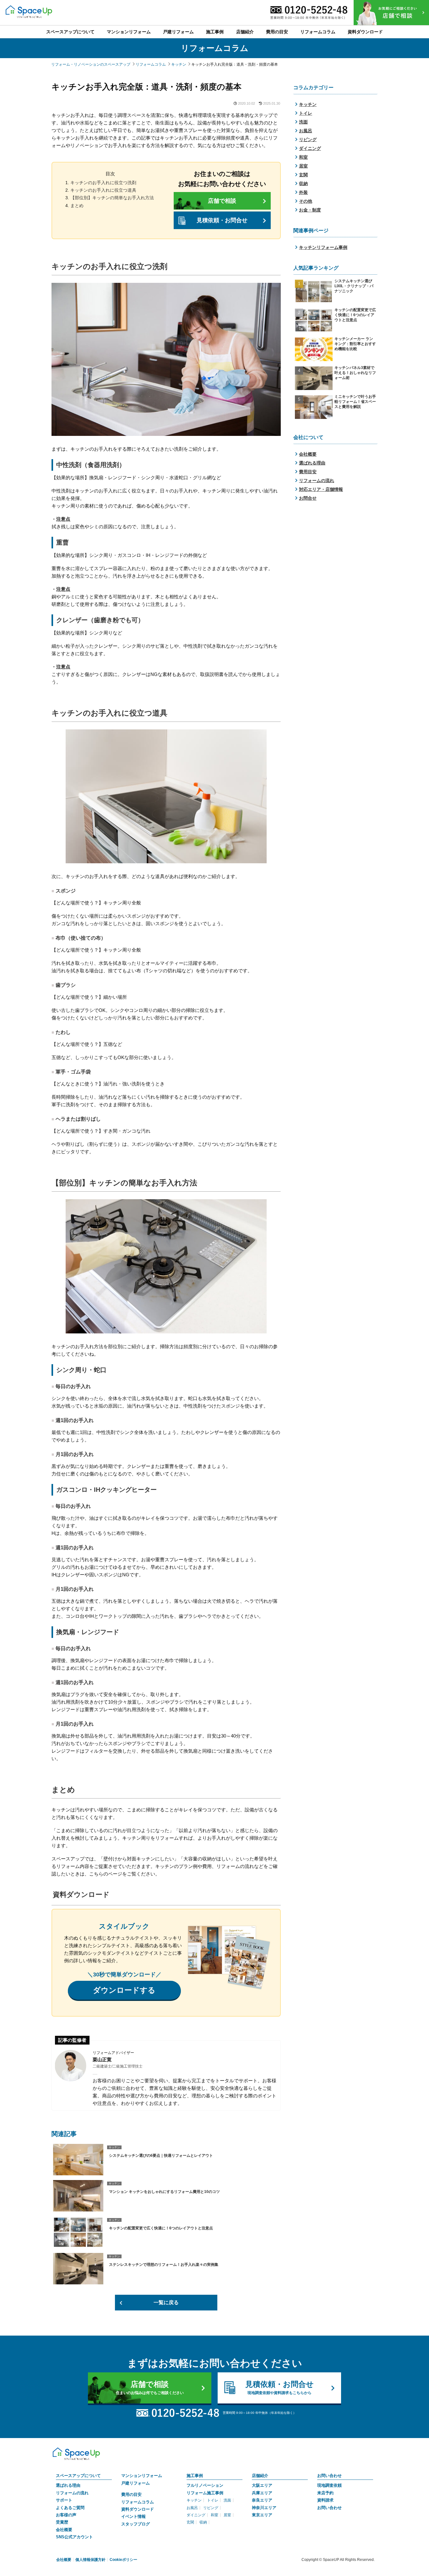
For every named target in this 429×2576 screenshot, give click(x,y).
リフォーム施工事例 (205, 2493)
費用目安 (308, 472)
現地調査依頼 (329, 2485)
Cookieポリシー (123, 2560)
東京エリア (262, 2515)
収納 (303, 184)
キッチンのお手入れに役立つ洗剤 (103, 183)
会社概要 (308, 454)
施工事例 (195, 2476)
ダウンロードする (124, 1990)
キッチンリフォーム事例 (323, 247)
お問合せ (308, 498)
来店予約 (325, 2493)
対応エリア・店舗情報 (321, 489)
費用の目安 (131, 2494)
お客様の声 (66, 2515)
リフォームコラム (138, 2502)
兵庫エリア (262, 2493)
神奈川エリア (264, 2508)
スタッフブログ (136, 2524)
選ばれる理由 (312, 463)
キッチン (308, 104)
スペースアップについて (78, 2476)
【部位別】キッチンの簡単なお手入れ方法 (112, 198)
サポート (64, 2500)
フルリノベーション (205, 2485)
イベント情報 (133, 2516)
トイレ (306, 113)
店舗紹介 (260, 2476)
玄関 (303, 175)
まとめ (77, 206)
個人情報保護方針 (90, 2560)
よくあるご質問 (70, 2508)
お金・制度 (310, 210)
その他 (306, 201)
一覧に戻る (166, 2302)
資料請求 (325, 2500)
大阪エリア (262, 2485)
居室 (303, 166)
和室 (303, 157)
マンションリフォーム (142, 2476)
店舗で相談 (222, 201)
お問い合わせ (329, 2476)
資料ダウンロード (138, 2509)
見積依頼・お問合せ (222, 220)
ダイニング (310, 148)
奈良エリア (262, 2500)
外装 (303, 192)
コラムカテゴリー (313, 88)
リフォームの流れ (317, 481)
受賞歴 (62, 2522)
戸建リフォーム (136, 2483)
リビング (308, 140)
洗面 (303, 122)
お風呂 (306, 131)
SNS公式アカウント (74, 2537)
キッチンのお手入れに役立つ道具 (103, 190)
